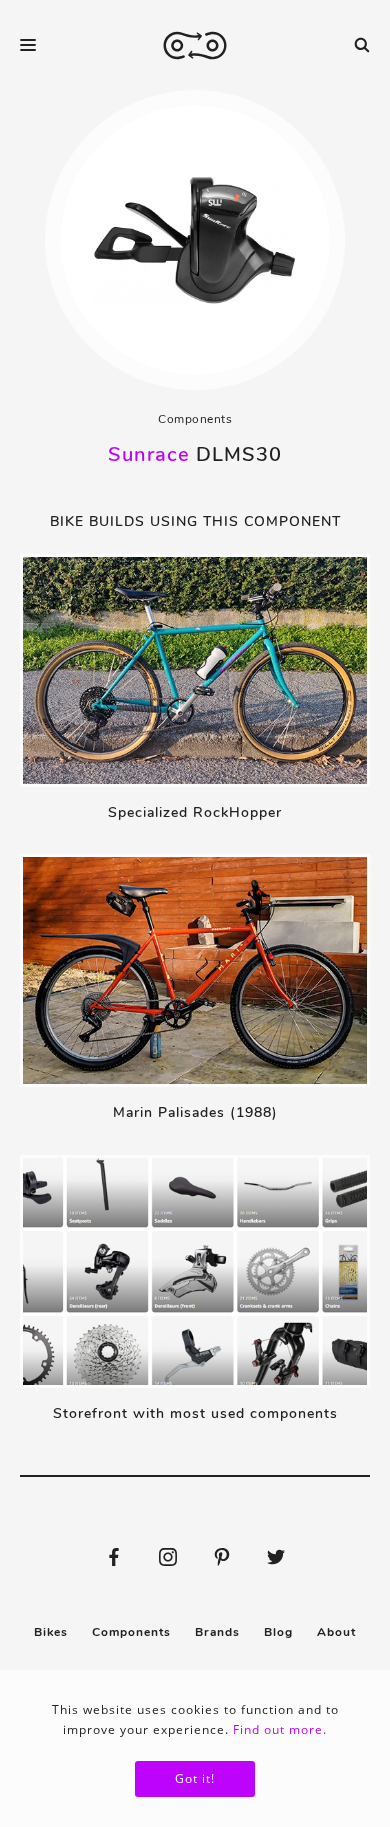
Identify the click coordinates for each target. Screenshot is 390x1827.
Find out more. (280, 1729)
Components (195, 419)
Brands (217, 1632)
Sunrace (149, 454)
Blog (278, 1632)
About (336, 1632)
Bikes (51, 1632)
